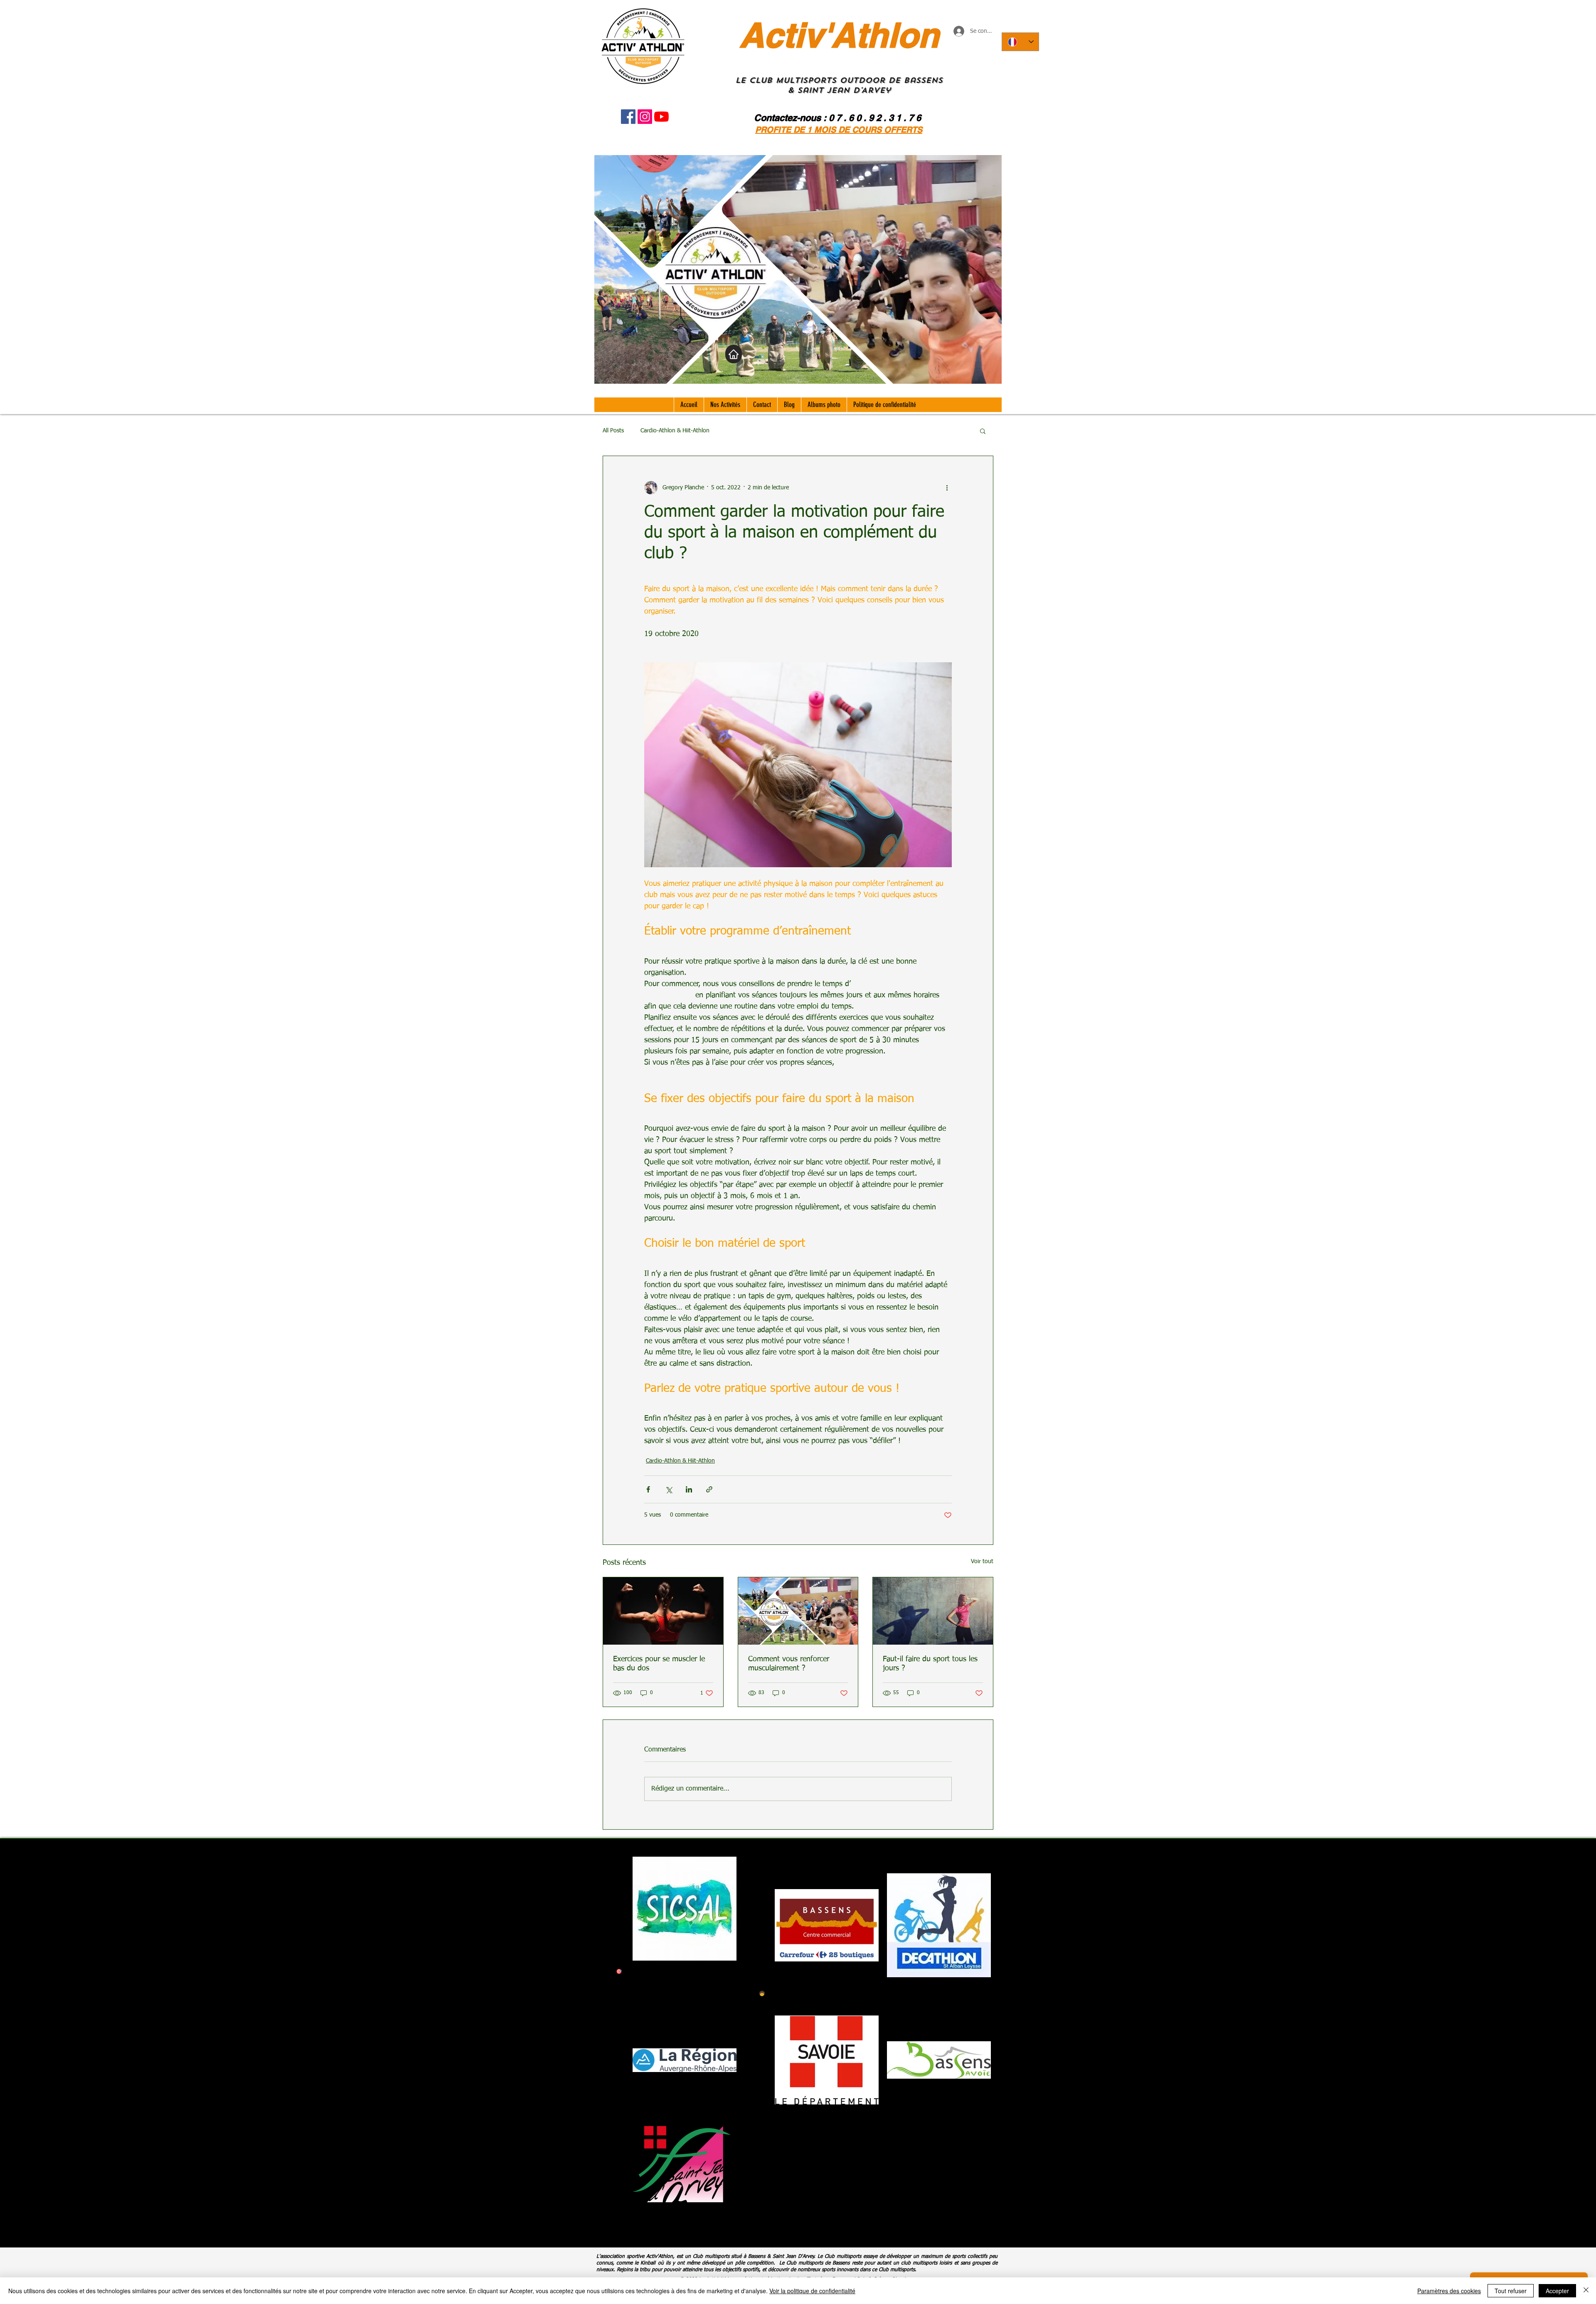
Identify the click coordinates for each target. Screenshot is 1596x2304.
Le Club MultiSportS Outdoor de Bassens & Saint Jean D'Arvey (839, 85)
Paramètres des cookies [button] (1449, 2291)
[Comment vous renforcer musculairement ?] (798, 1611)
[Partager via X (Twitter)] (669, 1489)
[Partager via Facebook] (648, 1489)
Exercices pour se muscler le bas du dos (659, 1664)
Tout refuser (1511, 2291)
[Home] (734, 354)
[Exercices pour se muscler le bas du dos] (663, 1611)
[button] (983, 431)
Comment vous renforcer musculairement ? (789, 1664)
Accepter (1557, 2291)
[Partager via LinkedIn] (689, 1489)
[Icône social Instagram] (645, 117)
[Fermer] (1586, 2291)
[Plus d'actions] (947, 488)
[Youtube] (661, 117)
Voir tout (982, 1561)
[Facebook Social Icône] (628, 117)
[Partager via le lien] (709, 1489)
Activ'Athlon (839, 35)
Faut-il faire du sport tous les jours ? (930, 1664)
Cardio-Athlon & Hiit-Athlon (675, 431)
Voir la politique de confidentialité (812, 2291)
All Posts (613, 431)
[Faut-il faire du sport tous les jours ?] (933, 1611)
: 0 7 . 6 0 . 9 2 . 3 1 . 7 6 (872, 118)
